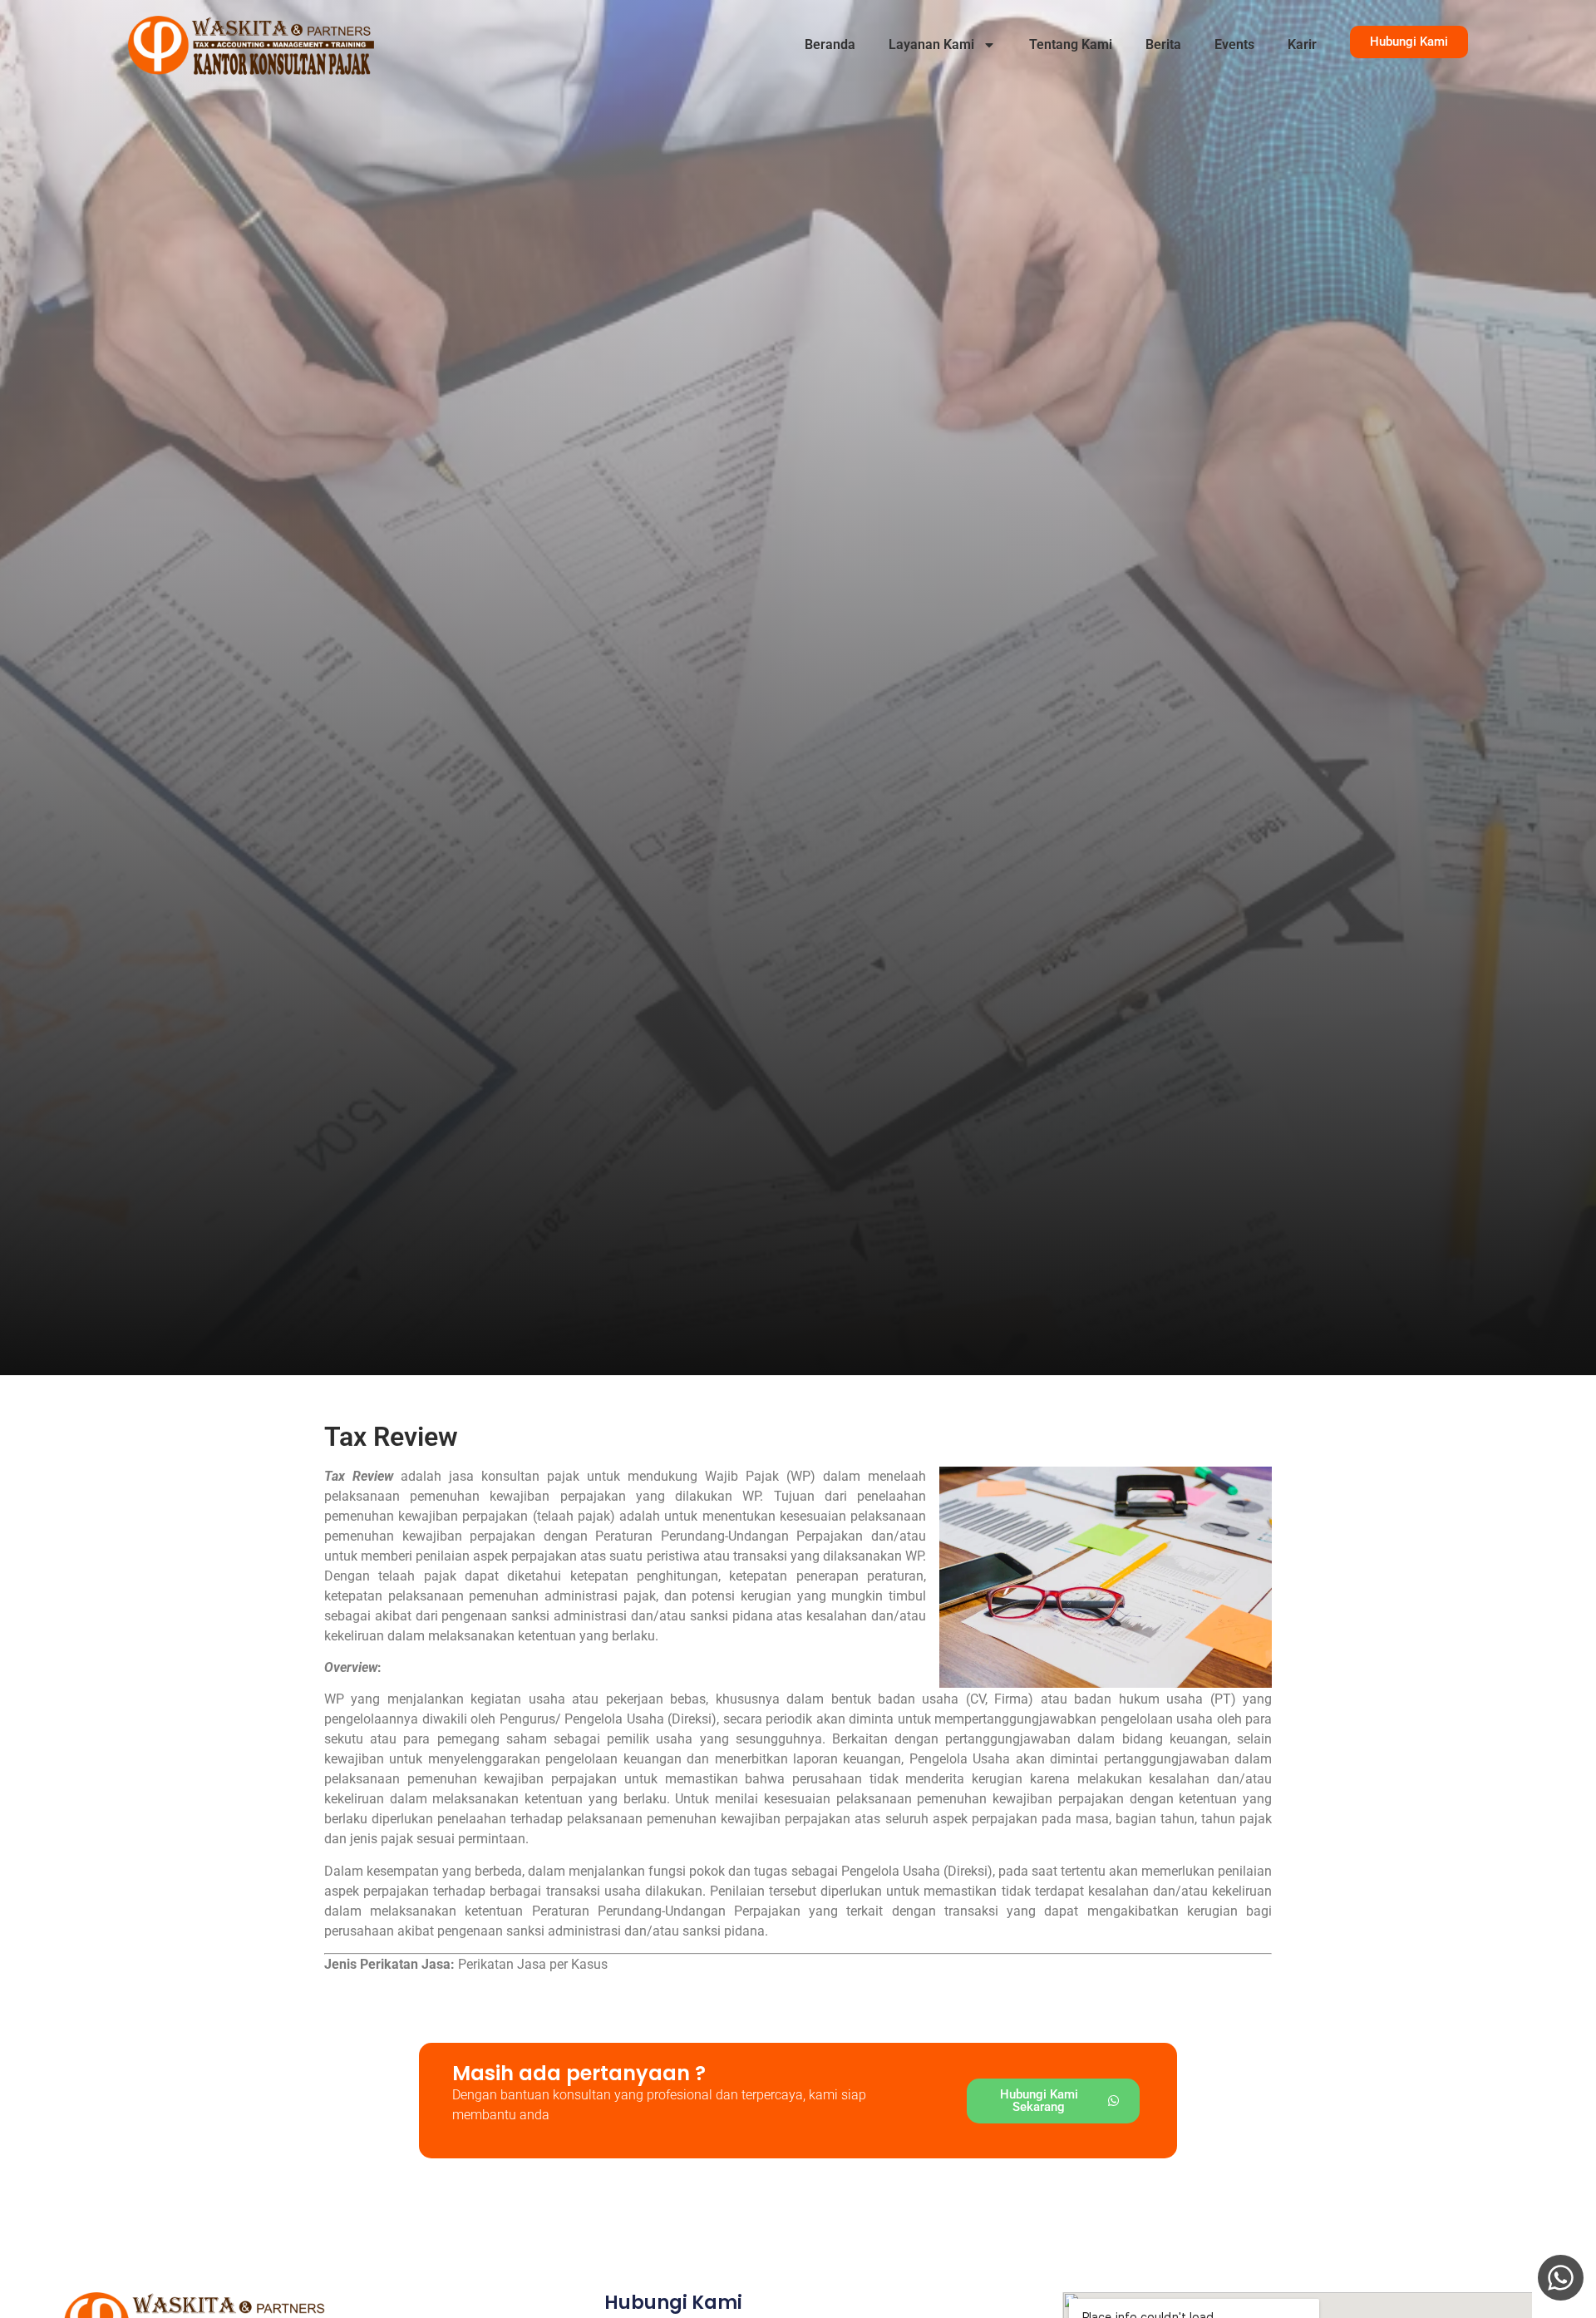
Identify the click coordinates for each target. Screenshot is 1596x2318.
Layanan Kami (931, 44)
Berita (1163, 44)
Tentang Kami (1071, 44)
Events (1234, 44)
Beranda (830, 44)
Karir (1302, 44)
